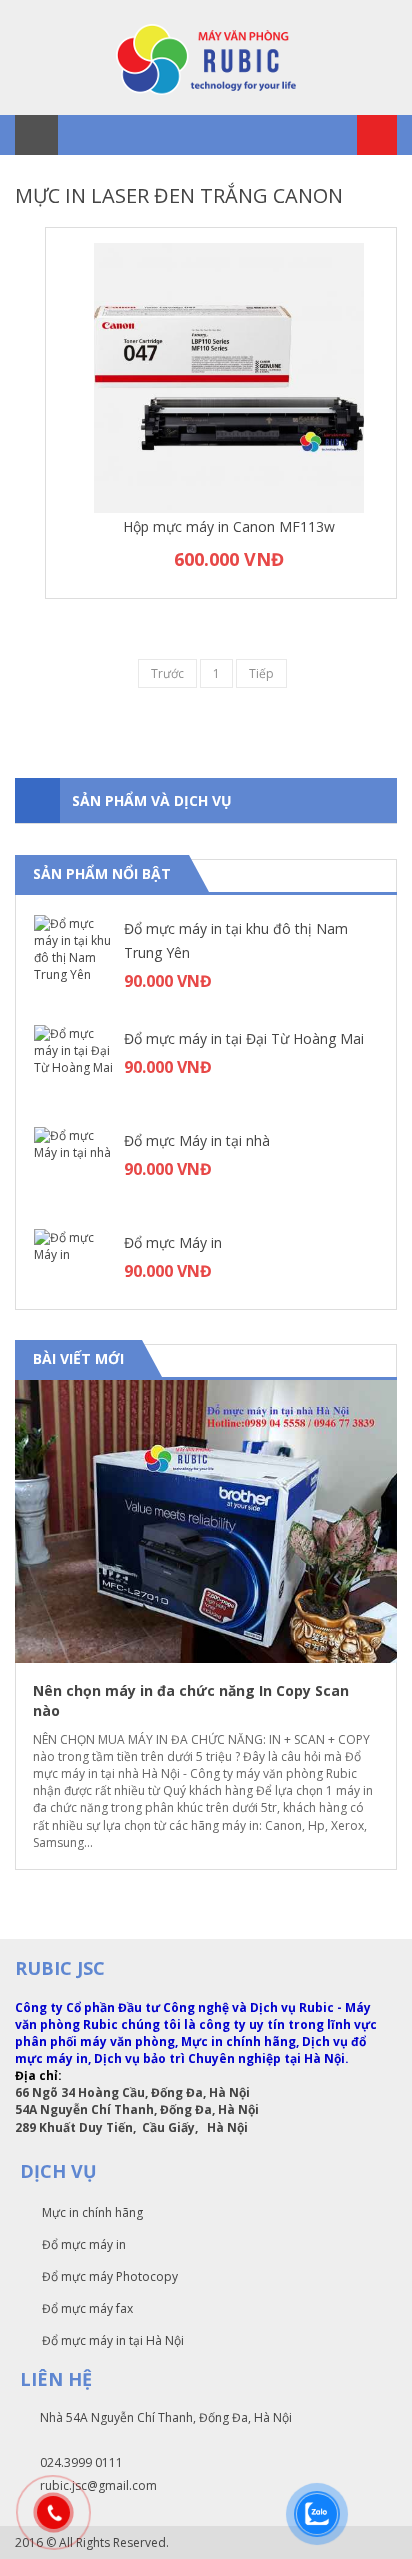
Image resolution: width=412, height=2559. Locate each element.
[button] (363, 1360)
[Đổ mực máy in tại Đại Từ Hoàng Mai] (74, 1065)
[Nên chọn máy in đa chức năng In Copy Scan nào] (206, 1521)
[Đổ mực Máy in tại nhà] (74, 1167)
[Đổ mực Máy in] (74, 1269)
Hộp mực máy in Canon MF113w (229, 526)
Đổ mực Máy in (173, 1242)
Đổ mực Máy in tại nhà (197, 1140)
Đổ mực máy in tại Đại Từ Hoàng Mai (244, 1038)
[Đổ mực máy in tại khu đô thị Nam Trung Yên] (74, 955)
